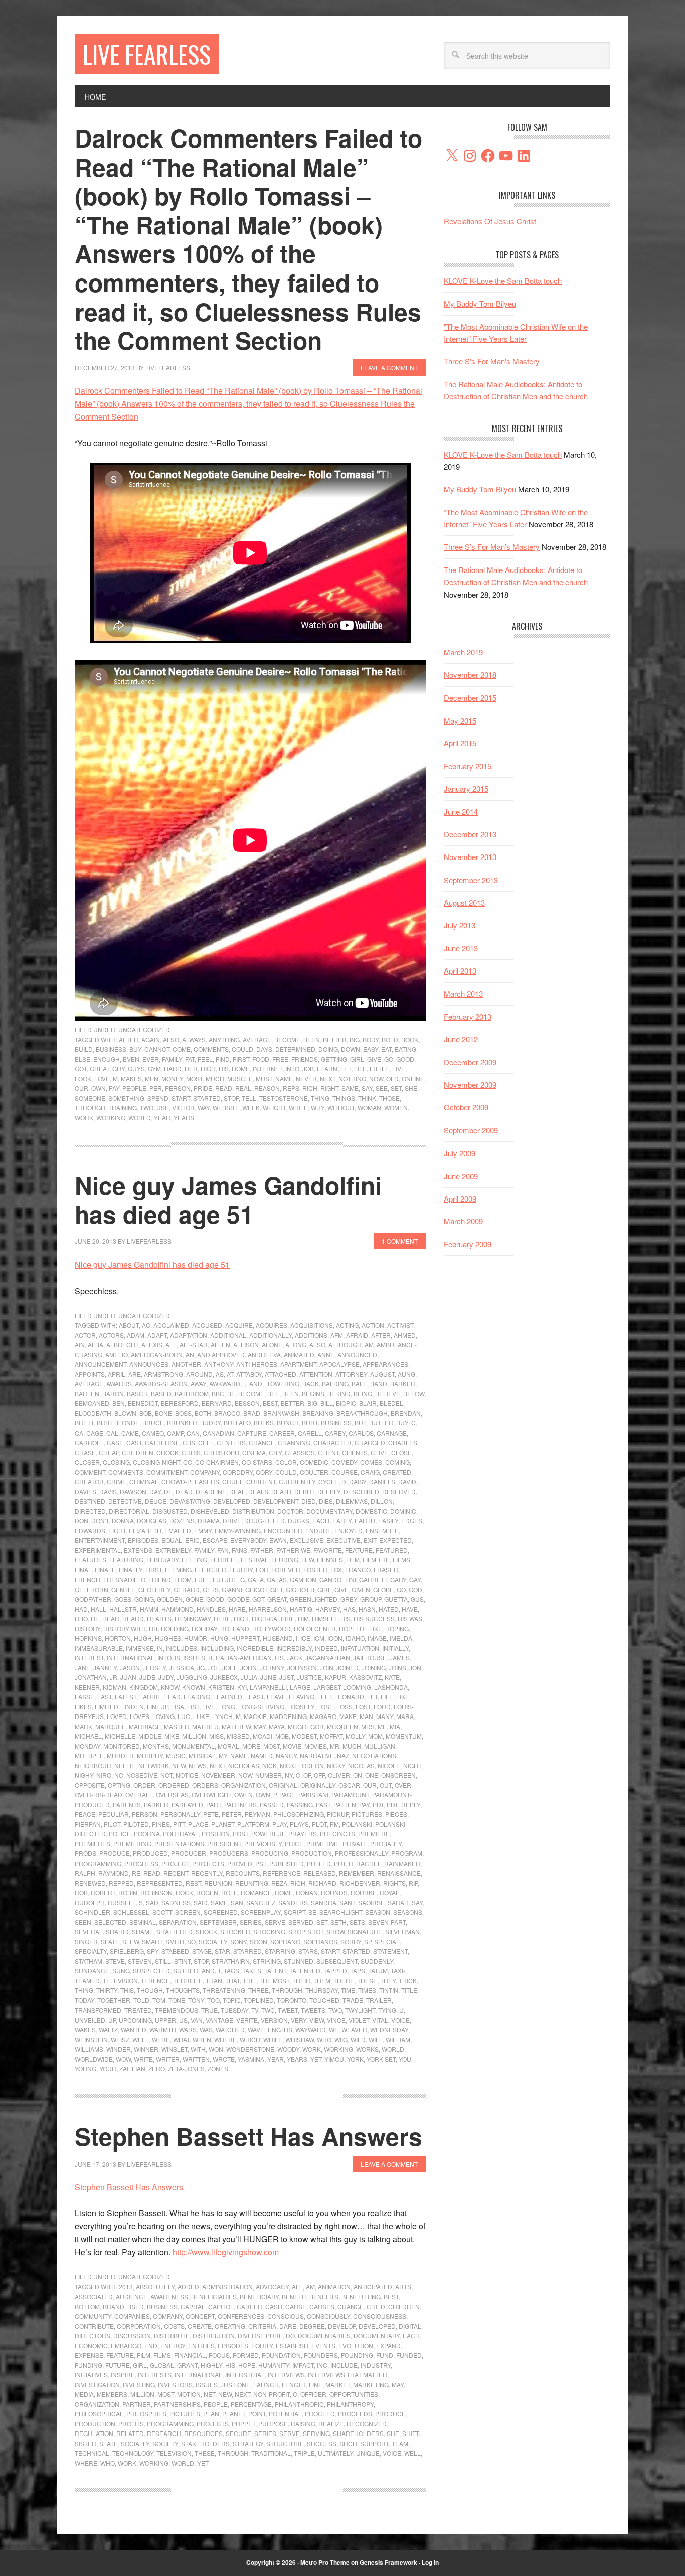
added (188, 2287)
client (328, 1452)
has (349, 1609)
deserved (399, 1491)
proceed (320, 2414)
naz (343, 1755)
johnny (272, 1668)
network (154, 1765)
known (194, 1687)
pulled (319, 1863)
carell (310, 1433)
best (270, 1403)
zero (157, 2068)
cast (134, 1442)
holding (175, 1628)
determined (295, 1049)
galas (277, 1579)
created (397, 1472)
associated (94, 2296)
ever (151, 1059)
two (147, 1108)
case (115, 1442)
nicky (336, 1765)
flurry (241, 1570)
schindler (93, 1912)
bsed (136, 2306)
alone (272, 1344)
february (162, 1560)
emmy (203, 1531)
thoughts (183, 1990)
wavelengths (270, 2029)
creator (89, 1481)
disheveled (210, 1511)
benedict (143, 1403)
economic (91, 2345)
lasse (84, 1697)
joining (374, 1668)
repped (121, 1883)
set (396, 1088)
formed (246, 2355)
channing (294, 1442)
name (284, 1079)
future (225, 1579)
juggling (192, 1677)
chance (262, 1442)
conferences (241, 2316)
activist (400, 1325)
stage (202, 1951)
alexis (152, 1344)
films (401, 1560)
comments (211, 1049)
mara (405, 1716)
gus (417, 1599)
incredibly (294, 1648)
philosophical (99, 2414)
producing (270, 1853)
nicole (389, 1765)
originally (318, 1785)
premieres (93, 1844)
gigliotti (300, 1589)
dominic (403, 1511)
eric (192, 1540)
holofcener (315, 1628)
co (188, 1462)
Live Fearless (147, 54)
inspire (123, 2375)
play (280, 1824)
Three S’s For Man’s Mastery (492, 547)
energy (173, 2345)
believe (388, 1394)
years (184, 1118)
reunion (218, 1883)
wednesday (389, 2029)
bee (273, 1394)
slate (110, 1942)
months (156, 1746)
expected (395, 1540)
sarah (398, 1902)
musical (202, 1755)
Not (166, 1775)
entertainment (100, 1540)
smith (175, 1942)
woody (288, 2049)
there (344, 1981)
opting (119, 1785)
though (150, 1990)
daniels (382, 1481)
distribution (253, 1511)
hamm (149, 1609)
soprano (285, 1942)
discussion (132, 2335)
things (344, 1098)
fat (190, 1059)
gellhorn (92, 1589)
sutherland (194, 1971)
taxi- (398, 1971)
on (358, 1775)
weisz (120, 2039)
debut (304, 1491)
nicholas (244, 1765)
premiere (374, 1834)
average (257, 1039)
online (413, 1079)
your (108, 2068)
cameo (153, 1433)
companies (132, 2316)
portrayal (181, 1834)
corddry (238, 1472)
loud (382, 1707)
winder (119, 2049)
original (283, 1785)
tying (387, 2010)
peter (232, 1814)
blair (368, 1403)
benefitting (361, 2296)
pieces (396, 1814)
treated (138, 2010)
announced (357, 1354)
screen (188, 1912)
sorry (351, 1942)
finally (131, 1570)
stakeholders (205, 2443)
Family (172, 1059)
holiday (204, 1628)
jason (130, 1668)
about (129, 1325)
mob (282, 1736)
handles (211, 1609)
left (324, 1697)
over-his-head (99, 1795)
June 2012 (461, 1039)
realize (331, 2424)
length (294, 2385)
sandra (324, 1902)
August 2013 (464, 902)
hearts (159, 1618)
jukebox (224, 1677)
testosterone (284, 1098)
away (198, 1384)
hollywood (272, 1628)
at (230, 1374)
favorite (328, 1550)
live (399, 1068)
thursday (322, 1990)
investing (139, 2385)
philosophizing (299, 1814)
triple (304, 2453)
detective (125, 1501)
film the (376, 1560)
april (117, 1374)
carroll (89, 1442)
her (191, 1068)
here (222, 1618)
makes (131, 1079)
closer (87, 1462)
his (224, 1068)
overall (139, 1795)
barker (403, 1384)
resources (203, 2433)
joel (230, 1668)
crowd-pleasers (190, 1481)
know (170, 1687)
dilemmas (352, 1501)
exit (370, 1540)
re (136, 1873)
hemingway (193, 1618)
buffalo (237, 1423)
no (119, 1775)
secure (238, 2433)
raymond (114, 1873)
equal (172, 1540)
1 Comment (400, 1241)
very (299, 2020)
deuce (156, 1501)
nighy (84, 1775)
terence (155, 1981)
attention (316, 1374)
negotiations (374, 1755)
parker (156, 1805)
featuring (126, 1560)
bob (146, 1413)
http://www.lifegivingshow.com (226, 2252)
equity (262, 2345)
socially (213, 1942)
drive (232, 1521)
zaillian (132, 2068)
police (120, 1834)
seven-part (387, 1922)
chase (85, 1452)
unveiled (90, 2020)
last (105, 1697)
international (131, 1658)
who (324, 2039)
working (111, 1118)
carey (335, 1433)
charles (403, 1442)
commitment (167, 1472)
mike (172, 1736)
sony (238, 1942)
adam (136, 1335)
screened (221, 1912)
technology (133, 2453)
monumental (193, 1746)
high (208, 1068)
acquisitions (312, 1325)
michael (88, 1736)
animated (299, 1354)
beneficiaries (214, 2296)
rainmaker (402, 1863)
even (131, 1059)
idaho (355, 1638)
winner (146, 2049)
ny (289, 1775)
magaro (323, 1716)
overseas (172, 1795)
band (379, 1384)
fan (223, 1550)
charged (370, 1442)
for (262, 1570)
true (209, 2010)
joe (213, 1668)
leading (197, 1697)
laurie (150, 1697)
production (312, 1853)
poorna (147, 1834)
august (382, 1374)
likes (83, 1707)
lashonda (391, 1687)
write (143, 2059)
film (353, 1560)
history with (125, 1628)
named (262, 1755)
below (414, 1394)
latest (126, 1697)
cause (296, 2306)
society (165, 2443)
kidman (115, 1687)
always (194, 1039)
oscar (349, 1785)
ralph (85, 1873)
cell (206, 1442)
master (177, 1726)
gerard (187, 1589)
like (403, 1697)
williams (89, 2049)
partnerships (177, 2404)
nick (270, 1765)
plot (319, 1824)
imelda (401, 1638)
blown (125, 1413)
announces (149, 1364)
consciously (328, 2316)
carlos (361, 1433)
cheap (109, 1452)
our (81, 1088)
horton (118, 1638)
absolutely (155, 2287)
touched (324, 2000)
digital (410, 2326)
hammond (178, 1609)
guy (119, 1068)
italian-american (244, 1658)
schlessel (131, 1912)
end (151, 2345)
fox (336, 1570)
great (100, 1068)
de (168, 1491)
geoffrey (154, 1589)
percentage (251, 2404)
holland (235, 1628)
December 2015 (470, 698)
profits (131, 2424)
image (377, 1638)
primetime (323, 1844)
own (99, 1088)
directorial (129, 1511)
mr (335, 1746)
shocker (235, 1931)
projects (208, 1863)
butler (381, 1423)
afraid (357, 1335)
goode (238, 1599)
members (112, 2394)
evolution (356, 2345)
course (345, 1472)
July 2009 (460, 1153)
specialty (91, 1951)
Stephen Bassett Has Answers (248, 2136)
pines (161, 1824)
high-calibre (273, 1618)
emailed (178, 1531)
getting (334, 1059)
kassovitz (365, 1677)
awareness (169, 2296)
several (89, 1931)
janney (105, 1668)
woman (369, 1108)
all (171, 1344)
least (254, 1697)
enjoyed (349, 1531)
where (225, 2039)
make (348, 1716)
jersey (154, 1668)
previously (263, 1844)
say (367, 1088)
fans (239, 1550)
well (141, 2039)
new (179, 1765)
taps (358, 1971)
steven (140, 1961)
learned (228, 1697)
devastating (190, 1501)
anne (326, 1354)
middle (150, 1736)
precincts (337, 1834)
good (405, 1059)
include (344, 2365)
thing (320, 1098)
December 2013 (470, 834)
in (160, 1648)
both (203, 1413)
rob (81, 1892)
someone (90, 1098)
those (389, 1098)
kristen (221, 1687)
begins (313, 1394)
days (264, 1049)
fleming (178, 1570)
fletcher (210, 1570)
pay (114, 1088)
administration (227, 2287)
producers (229, 1853)
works (367, 2049)
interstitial (245, 2375)
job (308, 1068)
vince (336, 2020)
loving (163, 1716)
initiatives (91, 2375)
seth (338, 1922)
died (309, 1501)
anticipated (373, 2287)
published (287, 1863)
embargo (126, 2345)
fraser (386, 1570)
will (376, 2039)
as (220, 1374)
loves (140, 1716)
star (222, 1951)
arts (403, 2287)
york (355, 2059)
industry (376, 2365)
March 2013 (463, 994)
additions (311, 1335)
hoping (397, 1628)
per (156, 1088)
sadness (176, 1902)
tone (177, 2000)
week (251, 1108)
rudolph (90, 1902)
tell (249, 1098)
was (206, 2029)
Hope (247, 2365)
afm (337, 1335)
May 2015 (460, 720)
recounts (243, 1873)
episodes (143, 1540)
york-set (381, 2059)
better (335, 1039)
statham (89, 1961)
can (193, 1433)
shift (410, 2433)
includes (182, 1648)
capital (193, 2306)
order (144, 1785)
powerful (268, 1834)
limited (107, 1707)
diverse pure (260, 2335)
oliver (339, 1775)
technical (92, 2453)
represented (160, 1883)
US (183, 2020)
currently (297, 1481)
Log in (430, 2562)
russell (122, 1902)
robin (128, 1892)
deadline (211, 1491)
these (367, 1981)
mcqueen (342, 1726)
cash (274, 2306)
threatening (224, 1990)
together (114, 2000)
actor (85, 1335)
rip (413, 1883)
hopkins (88, 1638)
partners (240, 1805)
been (312, 1039)
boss (183, 1413)
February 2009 (468, 1244)
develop (342, 2326)
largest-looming (342, 1687)
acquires (272, 1325)
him (303, 1618)
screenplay (261, 1912)
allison (246, 1344)
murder (120, 1755)
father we (293, 1550)
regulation (94, 2433)
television (120, 1981)
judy (166, 1677)
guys (136, 1068)
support (374, 2443)
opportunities (354, 2394)
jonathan (91, 1677)
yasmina (251, 2059)
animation (334, 2287)
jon (415, 1668)
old (392, 1079)
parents (127, 1805)
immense (140, 1648)
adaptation (189, 1335)
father (262, 1550)
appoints (90, 1374)
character (332, 1442)
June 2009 (461, 1176)
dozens (182, 1521)
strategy (248, 2443)
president (224, 1844)
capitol (221, 2306)
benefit (294, 2296)
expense (89, 2355)
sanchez (261, 1902)
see (382, 1088)
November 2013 (470, 857)
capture (252, 1433)
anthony (219, 1364)
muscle (240, 1079)
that (232, 1981)
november (218, 1775)
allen (220, 1344)
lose (325, 1707)
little (379, 1068)
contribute (94, 2326)
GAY (415, 1579)
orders (205, 1785)
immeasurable (99, 1648)
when (202, 2039)
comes (371, 1462)
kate (392, 1677)
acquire (239, 1325)
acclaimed (171, 1325)
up (112, 2020)
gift (277, 1589)
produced (150, 1853)
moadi (263, 1736)
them (322, 1981)
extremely (173, 1550)
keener (87, 1687)
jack (295, 1658)
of (307, 1775)
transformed (98, 2010)
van (197, 2020)
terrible (188, 1981)
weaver (354, 2029)
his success (374, 1618)
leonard (349, 1697)
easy (371, 1049)
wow (123, 2059)
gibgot (256, 1589)
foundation (281, 2355)
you (405, 2059)
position (216, 1834)
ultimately (335, 2453)
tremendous (177, 2010)
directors (93, 2335)
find (223, 1059)
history (88, 1628)
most (194, 1079)
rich (310, 1088)
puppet (243, 2424)
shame (143, 1931)
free (280, 1059)
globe (383, 1589)
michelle (120, 1736)
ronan (307, 1892)
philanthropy (350, 2404)
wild (358, 2039)
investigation (97, 2385)
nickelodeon (302, 1765)
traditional (271, 2453)
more (251, 1746)
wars (188, 2029)
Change (351, 2306)
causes (322, 2306)
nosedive (142, 1775)
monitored (122, 1746)
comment (90, 1472)
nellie (125, 1765)
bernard (217, 1403)
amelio (117, 1354)
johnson (302, 1668)
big (355, 1039)
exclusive (307, 1540)
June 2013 (461, 948)
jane (82, 1668)
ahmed (405, 1335)
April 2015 (460, 743)
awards (119, 1384)
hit (153, 1628)
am (369, 1344)
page (287, 1795)
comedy (344, 1462)
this (127, 1990)
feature (359, 1550)
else (82, 1059)
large (300, 1687)
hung (219, 1638)
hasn (367, 1609)
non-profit (272, 2394)
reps (291, 1088)
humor (196, 1638)
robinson (156, 1892)
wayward (311, 2029)
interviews (286, 2375)
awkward (225, 1384)
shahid (117, 1931)
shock (206, 1931)
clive (379, 1452)
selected (110, 1922)
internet (268, 1068)
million (194, 1736)
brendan (406, 1413)
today (84, 2000)
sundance (92, 1971)
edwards (90, 1531)
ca (79, 1433)
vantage (219, 2020)
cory (264, 1472)
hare (237, 1609)
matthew (236, 1726)
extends (138, 1550)
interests (155, 2375)
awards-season (161, 1384)
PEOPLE (134, 1088)
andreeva (264, 1354)
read (224, 1088)
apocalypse (339, 1364)
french (88, 1579)
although (345, 1344)
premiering (132, 1844)
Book (410, 1039)
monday (88, 1746)
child (376, 2306)
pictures (367, 1814)
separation (178, 1922)
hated (389, 1609)
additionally (271, 1335)
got (81, 1068)
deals (258, 1491)
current (261, 1481)
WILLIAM (398, 2039)
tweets (313, 2010)
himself (325, 1618)
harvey (328, 1609)
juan (128, 1677)
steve (115, 1961)
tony (196, 2000)
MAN (366, 1716)
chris (191, 1452)
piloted (136, 1824)
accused (207, 1325)
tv (255, 2010)
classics (300, 1452)
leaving (302, 1697)
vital (380, 2020)
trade (353, 2000)
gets (211, 1589)
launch (266, 2385)
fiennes (330, 1560)
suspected (151, 1971)
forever (286, 1570)
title (409, 1990)
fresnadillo (124, 1579)
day (155, 1491)
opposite (90, 1785)
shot (315, 1931)
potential (285, 2414)
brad (252, 1413)
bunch (288, 1423)
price (294, 1844)
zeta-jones (186, 2068)
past (323, 1805)
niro (104, 1775)
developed (232, 1501)
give (374, 1059)
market (338, 2385)
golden (170, 1599)
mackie (255, 1716)
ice (305, 1638)
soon (259, 1942)
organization (243, 1785)
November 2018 (470, 675)
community (93, 2316)
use (163, 1108)
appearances (385, 1364)
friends (305, 1059)
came (130, 1433)
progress (141, 1863)
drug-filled (265, 1521)
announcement (101, 1364)
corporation (139, 2326)
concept (200, 2316)
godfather (93, 1599)
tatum (378, 1971)
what (181, 2039)
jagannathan (328, 1658)
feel (205, 1059)
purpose (273, 2424)
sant (347, 1902)
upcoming (135, 2020)
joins (397, 1668)
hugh (143, 1638)
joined (348, 1668)
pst (261, 1863)
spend (158, 1098)
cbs (189, 1442)
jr (114, 1677)
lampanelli (268, 1687)
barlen (87, 1394)
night (412, 1765)
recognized (367, 2424)
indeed (326, 1648)
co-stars (257, 1462)
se (312, 1912)
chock (167, 1452)
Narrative (317, 1755)
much (215, 1079)
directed (90, 1511)
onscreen (398, 1775)
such (348, 2443)
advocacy (272, 2287)
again (151, 1039)
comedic (314, 1462)
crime (117, 1481)
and (255, 1384)
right (329, 1088)
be (231, 1394)
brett (84, 1423)
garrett (373, 1579)
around (199, 1374)
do (290, 2335)
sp (368, 1942)
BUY (135, 1049)
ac (146, 1325)
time (348, 1990)
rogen (207, 1892)
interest (89, 1658)
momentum (404, 1736)
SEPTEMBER (218, 1922)
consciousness (380, 2316)
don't (100, 1521)
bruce (153, 1423)
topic (232, 2000)
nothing (352, 1079)
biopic (346, 1403)
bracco (227, 1413)
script (295, 1912)
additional (228, 1335)
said (201, 1902)
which (250, 2039)
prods (85, 1853)
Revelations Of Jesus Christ (490, 221)
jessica (182, 1668)
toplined (259, 2000)
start (181, 1098)
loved (117, 1716)
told (141, 2000)
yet (316, 2059)
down (351, 1049)
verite (247, 2020)
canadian (218, 1433)
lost (363, 1707)
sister (85, 2443)
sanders (293, 1902)
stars (308, 1951)
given (361, 1589)
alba (96, 1344)
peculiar (114, 1814)
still (163, 1961)
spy (153, 1951)
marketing (371, 2385)
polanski (357, 1824)
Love (102, 1079)
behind (339, 1394)
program (407, 1853)
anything (224, 1039)
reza (279, 1883)
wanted (134, 2029)
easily (388, 1521)
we (334, 2029)
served (301, 1922)
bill (327, 1403)
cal (112, 1433)
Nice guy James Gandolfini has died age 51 (228, 1199)
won (216, 2049)
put (340, 1863)
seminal (143, 1922)
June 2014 (461, 812)
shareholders (358, 2433)
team (400, 2443)
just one (235, 2385)
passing (300, 1805)
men (152, 1079)
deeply (329, 1491)
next (328, 1079)
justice (309, 1677)
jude (147, 1677)
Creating (230, 2326)
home (241, 1068)
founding (357, 2355)
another (186, 1364)
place (198, 1824)
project (175, 1863)
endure (318, 1531)
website (226, 1108)
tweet (288, 2010)
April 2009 (460, 1198)
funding (89, 2365)
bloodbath (93, 1413)
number (269, 1775)
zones (218, 2068)
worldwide (94, 2059)
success (322, 2443)
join (327, 1668)
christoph (221, 1452)
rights (394, 1883)
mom (375, 1736)
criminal (144, 1481)
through (90, 1108)
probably (386, 1844)
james (400, 1658)
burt (310, 1423)
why (318, 1108)
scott (162, 1912)
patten (345, 1805)
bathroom (192, 1394)
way (204, 1108)
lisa (178, 1707)
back (311, 1384)
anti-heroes (257, 1364)
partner (137, 2404)
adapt (157, 1335)
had (81, 1609)
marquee (111, 1726)
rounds (334, 1892)
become (287, 1039)
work (84, 1118)
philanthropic (299, 2404)
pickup (338, 1814)
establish (292, 2345)
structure (285, 2443)
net (209, 2394)
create (200, 2326)
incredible (255, 1648)
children (138, 1452)
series (251, 1922)
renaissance (399, 1873)
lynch (222, 1716)
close (401, 1452)
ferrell (224, 1560)
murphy (150, 1755)
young (85, 2068)
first (241, 1059)
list (193, 1707)
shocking (269, 1931)
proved (240, 1863)
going (144, 1599)
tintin (389, 1990)
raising (303, 2424)
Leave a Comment (389, 368)
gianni (232, 1589)
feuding (285, 1560)
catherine (162, 1442)
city (275, 1452)
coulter (314, 1472)
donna (123, 1521)
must (264, 1079)
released (320, 1873)
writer (168, 2059)
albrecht (122, 1344)
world (140, 1118)
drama (209, 1521)
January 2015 (466, 789)
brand (114, 2306)
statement (390, 1951)
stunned (299, 1961)
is (177, 1658)
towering (282, 1384)
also (171, 1039)
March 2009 (463, 1221)
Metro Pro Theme (325, 2562)
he (95, 1618)
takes (252, 1971)
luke (201, 1716)
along (296, 1344)
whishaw (300, 2039)
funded (409, 2355)
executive (344, 1540)
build (84, 1049)
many (385, 1716)
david (407, 1481)
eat (386, 1049)
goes (123, 1599)
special (387, 1942)
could (242, 1049)
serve (275, 1922)
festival (254, 1560)
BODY (371, 1039)
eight (117, 1531)
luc (184, 1716)
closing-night (156, 1462)
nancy (286, 1755)
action (373, 1325)
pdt (378, 1805)
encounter (283, 1531)
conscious (286, 2316)
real (243, 1088)
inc (322, 2365)
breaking (318, 1413)
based (161, 1394)
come (182, 1049)
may (260, 1726)
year (162, 1118)
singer (86, 1942)
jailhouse (370, 1658)
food (261, 1059)
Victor (183, 1108)
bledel (391, 1403)
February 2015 (468, 766)
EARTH (365, 1521)
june (268, 1677)
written (196, 2059)
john (248, 1668)
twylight (360, 2010)
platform (253, 1824)
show (335, 1931)
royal (389, 1892)
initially (395, 1648)
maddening (288, 1716)
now (376, 1079)
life (360, 1068)
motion (189, 2394)
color (286, 1462)
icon (335, 1638)
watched (230, 2029)
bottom (87, 2306)
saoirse (371, 1902)
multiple (89, 1755)
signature (365, 1931)
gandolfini (338, 1579)
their (301, 1981)
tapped (335, 1971)
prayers (303, 1834)
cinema (254, 1452)
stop (231, 1098)
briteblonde (118, 1423)
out (386, 1785)
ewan (278, 1540)
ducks (299, 1521)
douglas (152, 1521)
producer (189, 1853)
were (161, 2039)
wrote (224, 2059)
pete (211, 1814)
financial (190, 2355)
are (135, 1374)
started (207, 1098)
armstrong (163, 1374)
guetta (396, 1599)
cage (95, 1433)
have (410, 1609)
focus (219, 2355)
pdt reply (403, 1805)
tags (231, 1971)
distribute (172, 2335)
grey (349, 1599)
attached (281, 1374)
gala (256, 1579)
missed (238, 1736)
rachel (369, 1863)
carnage (392, 1433)
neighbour (93, 1765)
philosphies (146, 2414)
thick (408, 1981)
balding (335, 1384)
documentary (329, 1511)
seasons (408, 1912)
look (83, 1079)
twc (268, 2010)
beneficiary (259, 2296)
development (276, 1501)
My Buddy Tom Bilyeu (480, 303)
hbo (81, 1618)
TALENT (275, 1971)
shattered (175, 1931)
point (257, 2414)
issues (194, 1658)
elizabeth (145, 1531)
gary (398, 1579)
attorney (351, 1374)
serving (316, 2433)
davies (85, 1491)
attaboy (249, 1374)
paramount (350, 1795)
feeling (194, 1560)
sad (152, 1902)
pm (334, 1824)
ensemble (382, 1531)
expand (388, 2345)
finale (105, 1570)
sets (357, 1922)
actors (111, 1335)
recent (176, 1873)
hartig (301, 1609)
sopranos (320, 1942)
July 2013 (460, 925)
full (202, 1579)
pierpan (88, 1824)
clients (355, 1452)
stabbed (175, 1951)
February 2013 (468, 1016)
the (249, 1981)
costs (174, 2326)
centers (231, 1442)
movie (292, 1746)
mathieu (205, 1726)
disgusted (170, 1511)
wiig (341, 2039)
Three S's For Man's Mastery (492, 361)
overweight (211, 1795)
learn (327, 1068)
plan (211, 2414)
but (360, 1423)
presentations (179, 1844)
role (229, 1892)
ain (80, 1344)
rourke (364, 1892)
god (415, 1589)
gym (154, 1068)
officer (313, 2394)
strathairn (231, 1961)
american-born (157, 1354)
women (396, 1108)
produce (115, 1853)
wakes (85, 2029)
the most (274, 1981)
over (403, 1785)
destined (90, 1501)
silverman (402, 1931)
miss (216, 1736)
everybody (248, 1540)
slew (131, 1942)
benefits (324, 2296)
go (389, 1059)
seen (83, 1922)
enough (107, 1059)
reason (267, 1088)
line (316, 2385)
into (292, 1068)
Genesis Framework (388, 2562)
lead (173, 1697)
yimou (334, 2059)
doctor (290, 1511)
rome (284, 1892)
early (342, 1521)
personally (180, 1814)
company (205, 1472)
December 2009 (470, 1062)
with (198, 2049)
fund (385, 2355)
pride (203, 1088)
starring (280, 1951)
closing (116, 1462)
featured (392, 1550)
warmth (163, 2029)
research (164, 2433)
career (282, 1433)
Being (363, 1394)
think (367, 1098)
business (111, 1049)
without (341, 1108)
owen (243, 1795)
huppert (245, 1638)
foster (315, 1570)
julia (249, 1677)
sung (121, 1971)
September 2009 (471, 1130)
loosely (301, 1707)
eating (405, 1049)
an (190, 1354)
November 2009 (470, 1085)
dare (288, 2326)
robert (103, 1892)
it (210, 1658)
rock (184, 1892)
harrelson (268, 1609)
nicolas (361, 1765)
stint (182, 1961)
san (237, 1902)
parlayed (187, 1805)
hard (173, 1068)
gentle (123, 1589)
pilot (112, 1824)
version (274, 2020)
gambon (303, 1579)
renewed (90, 1883)
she (411, 1088)
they (388, 1981)
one (372, 1775)
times (367, 1990)
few (308, 1560)
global (162, 2365)
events (323, 2345)
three (259, 1990)
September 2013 (471, 880)
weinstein (91, 2039)
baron (113, 1394)
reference (282, 1873)
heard (133, 1618)
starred (247, 1951)
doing (328, 1049)
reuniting (252, 1883)
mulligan (380, 1746)
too (213, 2000)
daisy (358, 1481)
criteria (262, 2326)
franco (358, 1570)
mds (368, 1726)
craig (370, 1472)
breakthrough (362, 1413)
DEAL (237, 1491)
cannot (157, 1049)
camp (175, 1433)
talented (305, 1971)
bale (359, 1384)
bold (390, 1039)
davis (108, 1491)
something (126, 1098)
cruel (233, 1481)
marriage (145, 1726)
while (298, 1108)
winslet (175, 2049)
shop (296, 1931)
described (361, 1491)
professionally (362, 1853)
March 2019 (463, 652)
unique (368, 2453)
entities (201, 2345)
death (281, 1491)
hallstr (123, 1609)
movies (316, 1746)
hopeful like (361, 1628)
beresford (180, 1403)
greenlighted (314, 1599)
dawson (133, 1491)
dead (184, 1491)
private (355, 1844)
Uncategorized (144, 1029)
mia (395, 1726)
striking (267, 1961)
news (198, 1765)
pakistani (313, 1795)
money (172, 1079)
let (346, 1068)
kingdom (144, 1687)
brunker (182, 1423)
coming (397, 1462)
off (319, 1775)
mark (83, 1726)
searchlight (341, 1912)
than (214, 1981)
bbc (218, 1394)
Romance (256, 1892)
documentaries (324, 2335)
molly (355, 1736)
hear (111, 1618)
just (287, 1677)
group (371, 1599)
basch (137, 1394)
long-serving (261, 1707)
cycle (328, 1481)
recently (207, 1873)
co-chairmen (217, 1462)
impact (303, 2365)
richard (322, 1883)
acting (347, 1325)
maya (277, 1726)
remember (357, 1873)
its (279, 1658)
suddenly (377, 1961)
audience (132, 2296)
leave (276, 1697)
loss (345, 1707)
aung (406, 1374)
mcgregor (306, 1726)
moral (228, 1746)
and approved (221, 1354)
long (227, 1707)
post (240, 1834)
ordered (174, 1785)
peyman (258, 1814)
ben (119, 1403)
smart (152, 1942)
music (176, 1755)
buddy (210, 1423)
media (84, 2394)
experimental (98, 1550)
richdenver (360, 1883)
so (191, 1942)
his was (410, 1618)
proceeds (355, 2414)
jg (201, 1668)
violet (359, 2020)
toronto (292, 2000)
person (178, 1088)
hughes (168, 1638)
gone (194, 1599)
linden (133, 1707)
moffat (331, 1736)
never (306, 1079)
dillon (382, 1501)
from (183, 1579)
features (91, 1560)
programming (98, 1863)
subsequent (337, 1961)
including (217, 1648)
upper (165, 2020)
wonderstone (250, 2049)
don (81, 1521)
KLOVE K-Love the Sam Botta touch (503, 281)
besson (247, 1403)
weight (274, 1108)
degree (312, 2326)
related (130, 2433)
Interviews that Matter (348, 2375)
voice (400, 2020)
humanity (274, 2365)
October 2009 (466, 1107)
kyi (242, 1687)
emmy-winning (238, 1531)
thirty (107, 1990)
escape (215, 1540)
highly (211, 2365)
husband (278, 1638)
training (123, 1108)
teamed (87, 1981)
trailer (379, 2000)
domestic (371, 1511)
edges (412, 1521)
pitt (179, 1824)
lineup (157, 1707)
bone (163, 1413)
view (317, 2020)
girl (357, 1059)
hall (99, 1609)
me (382, 1726)
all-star (194, 1344)
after (129, 1039)
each (321, 1521)
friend (160, 1579)
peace (85, 1814)
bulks (264, 1423)
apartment (298, 1364)
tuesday (234, 2010)
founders (321, 2355)
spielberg (127, 1951)
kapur (335, 1677)
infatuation (360, 1648)
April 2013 (460, 971)
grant (187, 2365)
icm (319, 1638)
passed (272, 1805)
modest (304, 1736)
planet (223, 1824)
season (378, 1912)
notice (187, 1775)
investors (175, 2385)
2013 (126, 2287)
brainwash (281, 1413)
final (83, 1570)
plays (299, 1824)
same (350, 1088)
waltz (108, 2029)
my (223, 1755)
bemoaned (92, 1403)
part (214, 1805)
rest (193, 1883)
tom (159, 2000)
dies (326, 1501)
